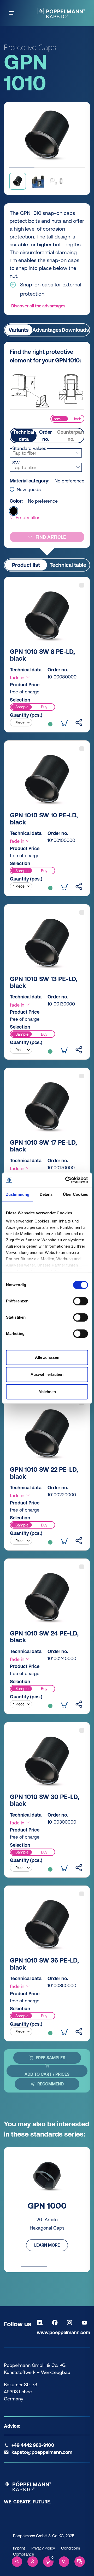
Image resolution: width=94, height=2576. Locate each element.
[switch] (81, 1301)
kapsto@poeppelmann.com (42, 2452)
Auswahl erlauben (47, 1374)
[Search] (64, 2562)
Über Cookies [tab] (75, 1194)
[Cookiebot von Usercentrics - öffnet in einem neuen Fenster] (66, 1180)
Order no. (46, 436)
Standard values (29, 448)
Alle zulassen (47, 1357)
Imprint (19, 2548)
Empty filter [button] (27, 517)
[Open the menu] (13, 13)
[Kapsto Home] (61, 13)
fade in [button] (18, 678)
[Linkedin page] (41, 2323)
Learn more (47, 2245)
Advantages (47, 330)
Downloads (75, 330)
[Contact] (80, 2562)
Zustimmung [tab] (18, 1194)
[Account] (33, 2562)
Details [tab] (46, 1194)
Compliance (23, 2554)
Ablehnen (47, 1392)
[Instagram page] (71, 2323)
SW (16, 463)
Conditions (70, 2548)
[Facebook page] (56, 2323)
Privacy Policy (43, 2548)
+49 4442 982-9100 (33, 2445)
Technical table (68, 565)
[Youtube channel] (86, 2323)
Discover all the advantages (38, 306)
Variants (19, 330)
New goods (29, 490)
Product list (26, 565)
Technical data (24, 436)
